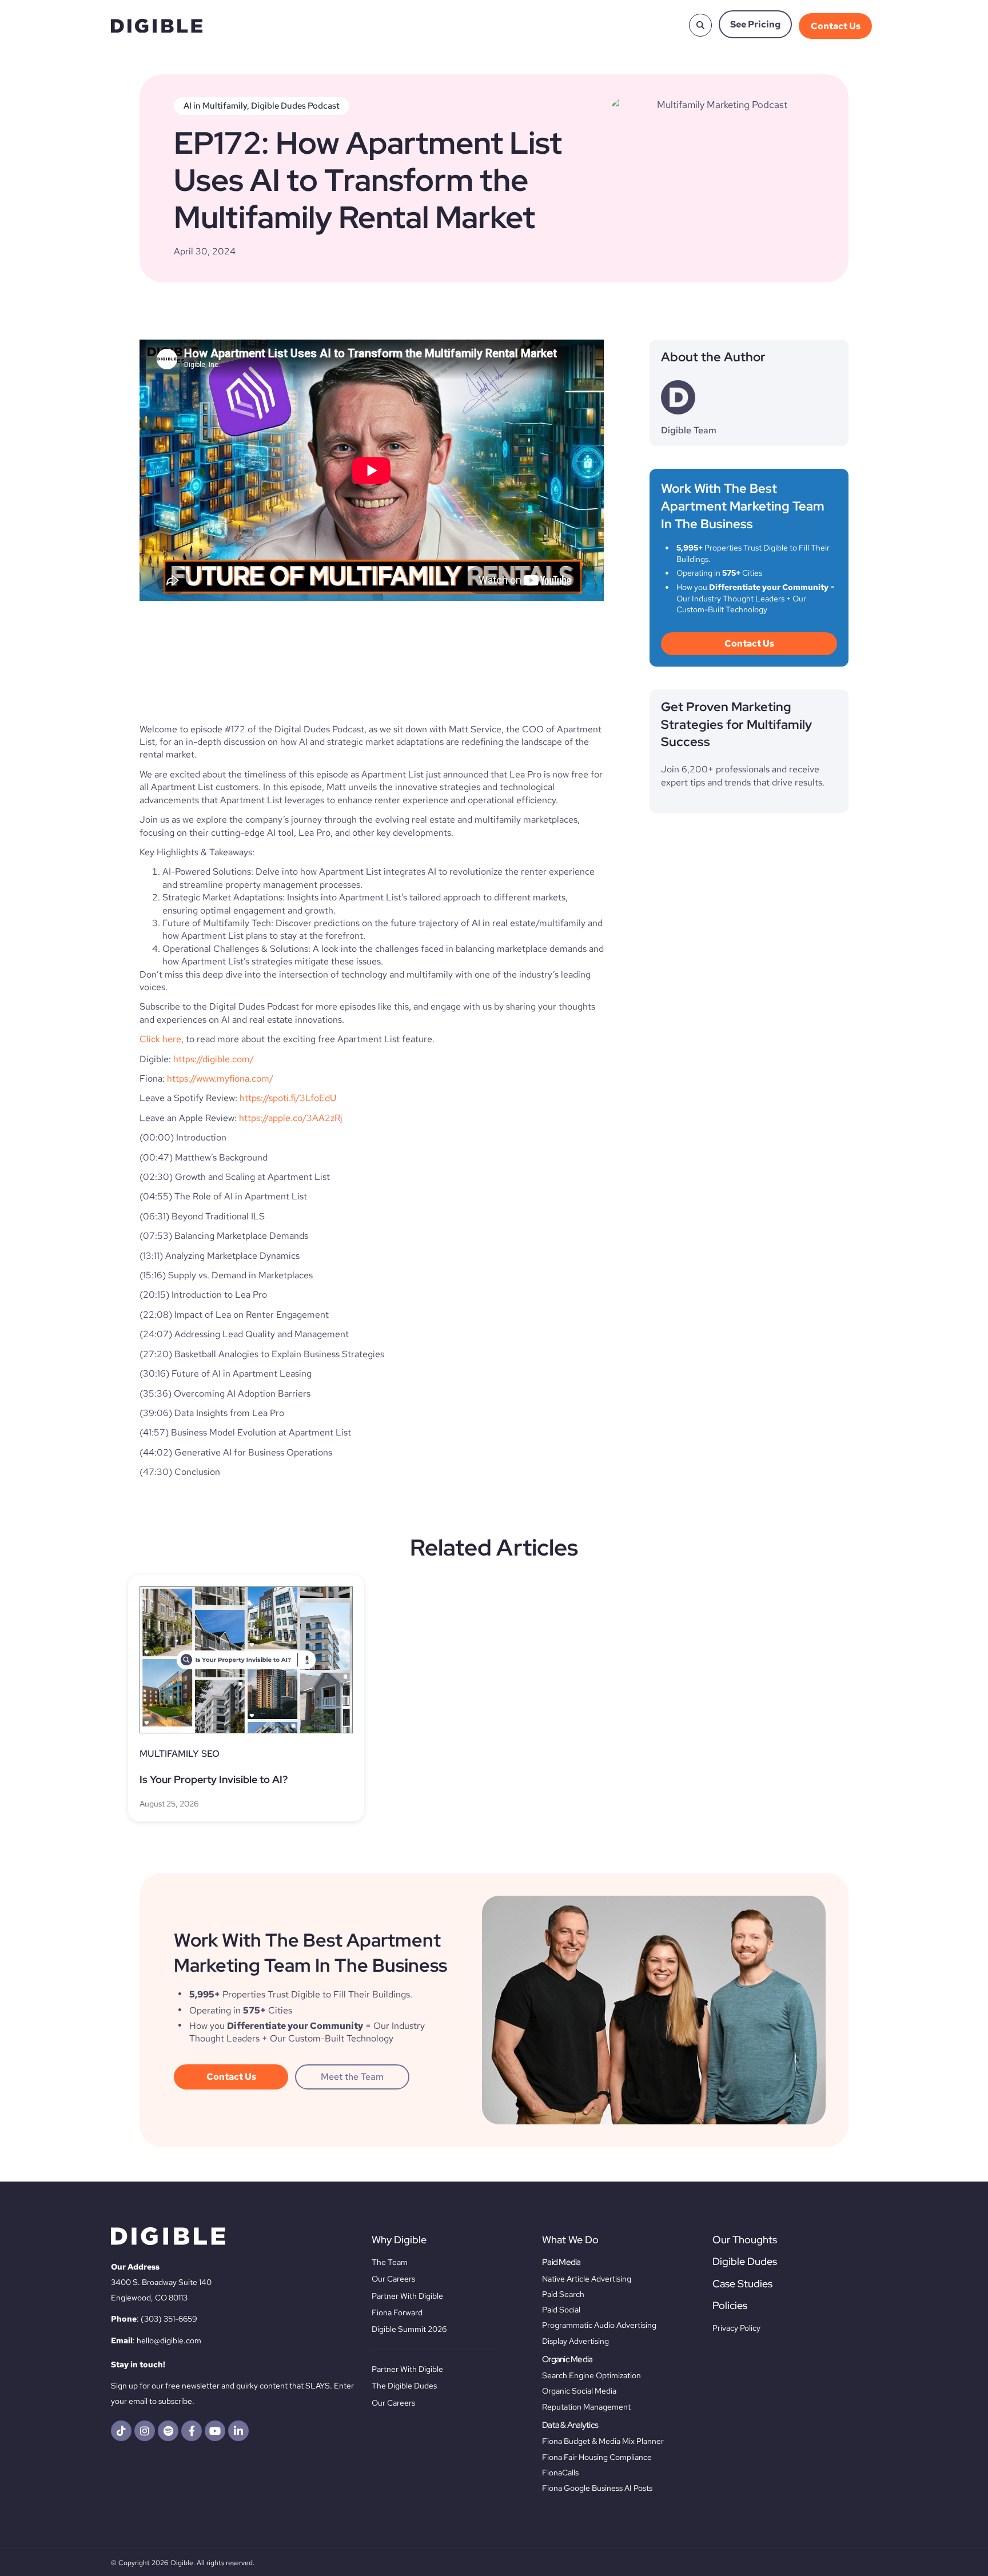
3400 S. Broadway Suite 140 (161, 2282)
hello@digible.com (169, 2340)
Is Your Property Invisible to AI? (214, 1779)
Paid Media (561, 2262)
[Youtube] (215, 2431)
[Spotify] (168, 2431)
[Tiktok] (121, 2431)
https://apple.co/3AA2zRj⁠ (291, 1118)
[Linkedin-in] (238, 2431)
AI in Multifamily (215, 106)
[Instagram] (145, 2431)
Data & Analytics (570, 2425)
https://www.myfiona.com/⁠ (220, 1078)
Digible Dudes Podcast (295, 106)
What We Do (570, 2240)
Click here (160, 1039)
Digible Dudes (745, 2261)
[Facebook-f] (192, 2431)
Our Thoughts (745, 2240)
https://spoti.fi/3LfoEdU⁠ (288, 1098)
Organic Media (567, 2359)
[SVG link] (157, 26)
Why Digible (399, 2240)
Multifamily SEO (180, 1754)
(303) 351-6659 (169, 2319)
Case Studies (742, 2284)
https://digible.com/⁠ (214, 1059)
